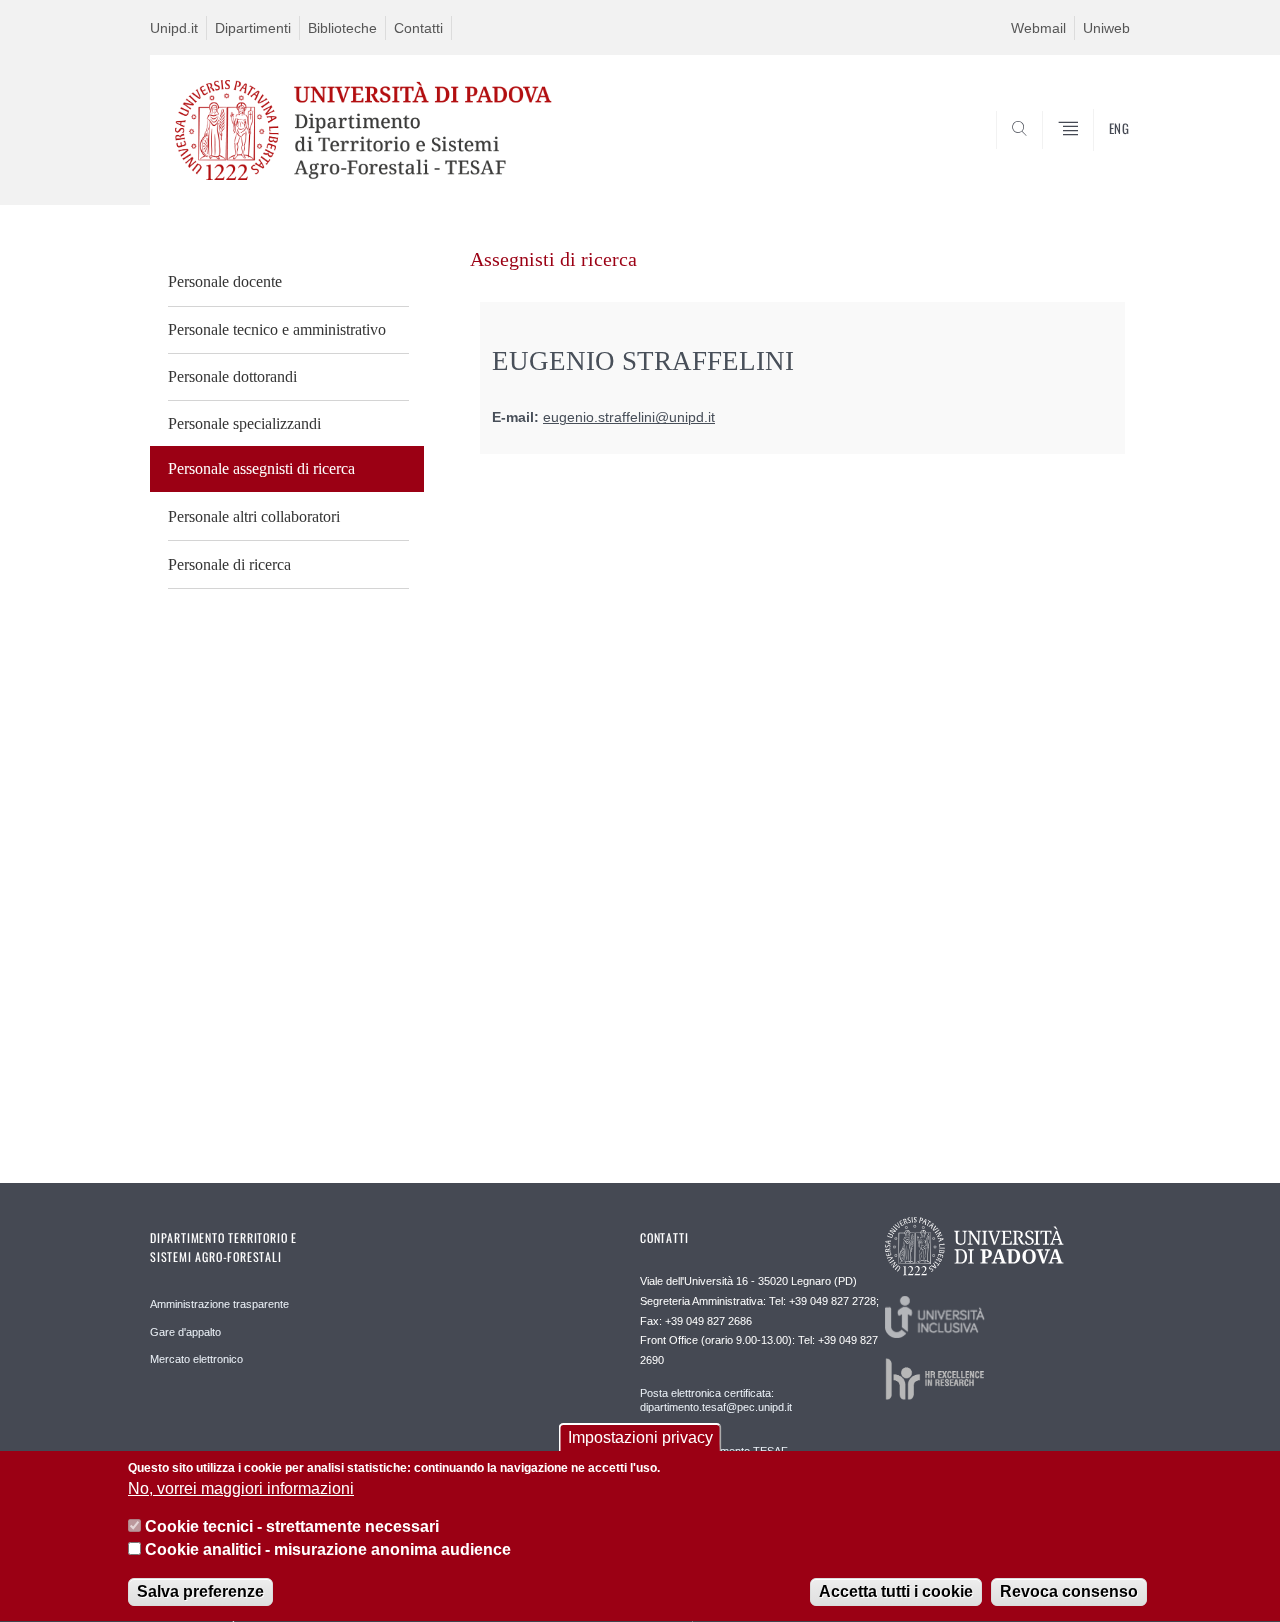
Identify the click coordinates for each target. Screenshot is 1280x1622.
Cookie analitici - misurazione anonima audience (328, 1550)
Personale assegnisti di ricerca (261, 468)
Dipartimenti (253, 28)
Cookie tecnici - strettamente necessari (292, 1527)
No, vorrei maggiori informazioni (241, 1489)
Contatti (418, 28)
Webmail (1038, 28)
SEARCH (1094, 157)
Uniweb (1106, 28)
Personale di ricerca (229, 564)
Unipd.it (174, 28)
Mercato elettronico (196, 1359)
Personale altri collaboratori (254, 516)
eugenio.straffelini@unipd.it (629, 417)
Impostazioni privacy (640, 1437)
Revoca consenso (1069, 1591)
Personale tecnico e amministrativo (277, 329)
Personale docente (225, 281)
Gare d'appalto (185, 1332)
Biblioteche (342, 28)
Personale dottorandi (232, 376)
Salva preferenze (200, 1591)
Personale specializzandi (244, 423)
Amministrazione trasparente (219, 1304)
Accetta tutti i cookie (896, 1591)
